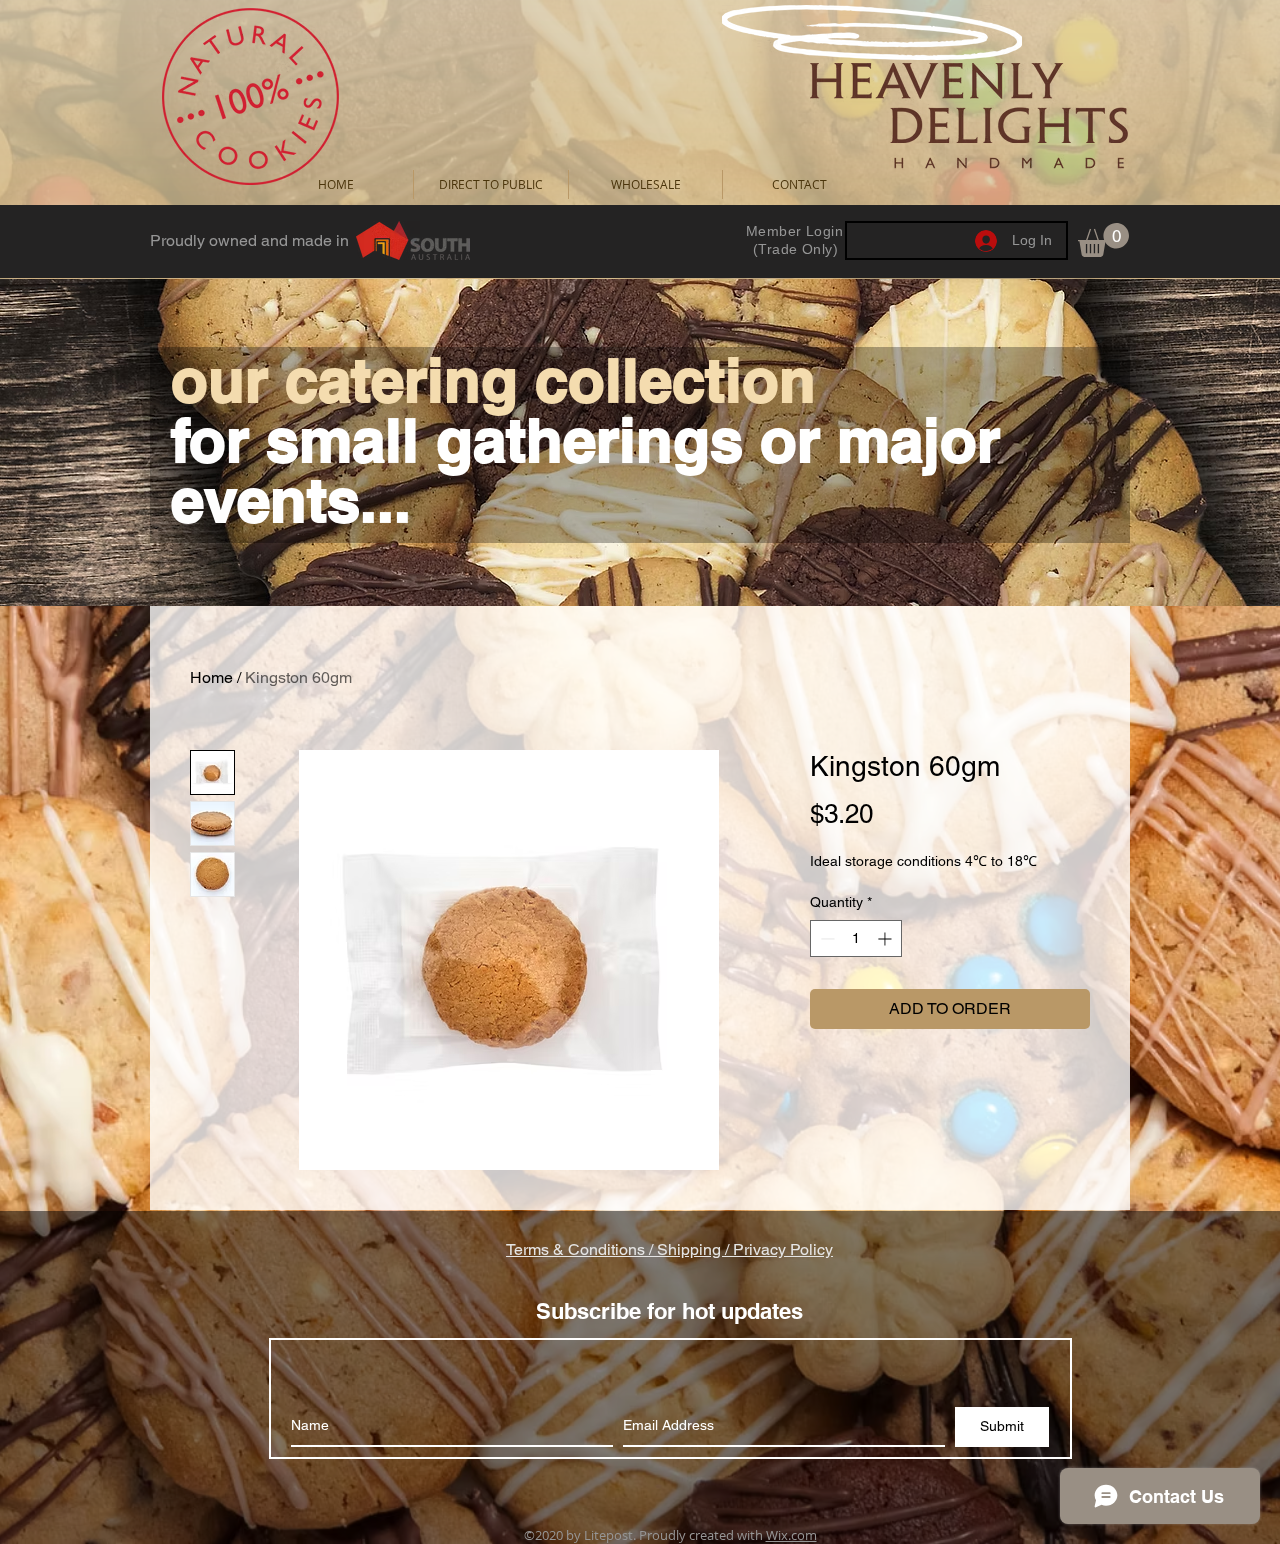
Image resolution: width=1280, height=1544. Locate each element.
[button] (1103, 240)
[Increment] (886, 938)
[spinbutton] (856, 938)
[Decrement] (825, 938)
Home (211, 677)
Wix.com (791, 1535)
